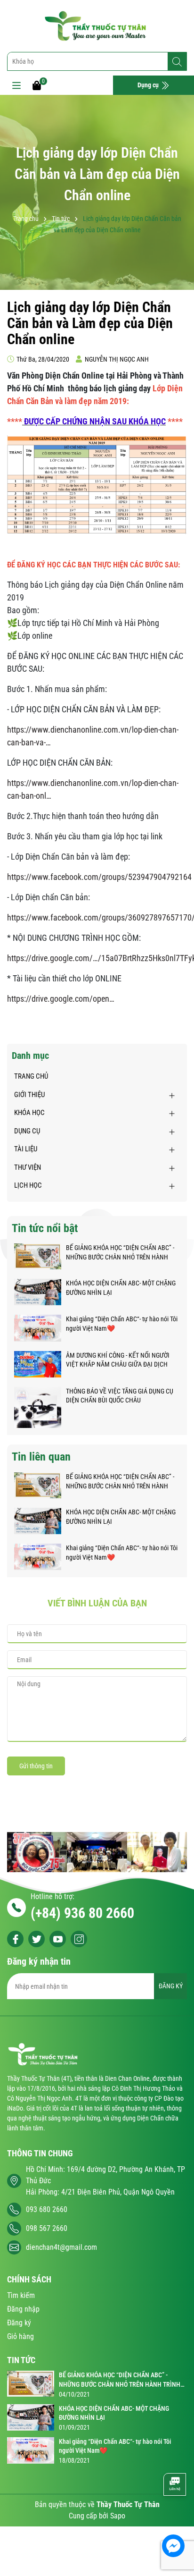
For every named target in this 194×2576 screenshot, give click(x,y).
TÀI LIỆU (26, 1149)
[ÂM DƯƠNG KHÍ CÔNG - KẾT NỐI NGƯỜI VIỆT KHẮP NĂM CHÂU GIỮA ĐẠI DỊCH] (38, 1363)
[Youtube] (58, 1939)
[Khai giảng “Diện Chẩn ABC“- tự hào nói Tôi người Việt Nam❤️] (38, 1327)
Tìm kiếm (21, 2295)
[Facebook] (15, 1939)
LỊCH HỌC (28, 1185)
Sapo (118, 2516)
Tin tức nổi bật (45, 1228)
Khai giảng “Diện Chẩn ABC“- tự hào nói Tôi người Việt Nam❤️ (122, 1324)
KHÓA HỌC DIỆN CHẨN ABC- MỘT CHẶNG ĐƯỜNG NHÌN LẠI (121, 1288)
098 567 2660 (47, 2228)
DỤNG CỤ (27, 1131)
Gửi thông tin (36, 1766)
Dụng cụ (149, 85)
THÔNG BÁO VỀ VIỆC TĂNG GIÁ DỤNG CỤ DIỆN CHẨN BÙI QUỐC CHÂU (120, 1396)
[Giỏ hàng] (37, 85)
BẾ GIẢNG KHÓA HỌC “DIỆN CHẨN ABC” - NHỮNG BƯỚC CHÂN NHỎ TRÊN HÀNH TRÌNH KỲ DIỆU (120, 1253)
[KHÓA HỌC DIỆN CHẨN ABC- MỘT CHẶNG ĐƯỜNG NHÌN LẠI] (38, 1292)
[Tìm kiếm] (177, 62)
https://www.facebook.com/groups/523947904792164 (99, 877)
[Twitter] (36, 1939)
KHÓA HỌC (29, 1113)
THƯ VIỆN (28, 1167)
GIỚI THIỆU (29, 1095)
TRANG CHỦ (31, 1076)
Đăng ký (19, 2323)
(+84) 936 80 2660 (82, 1913)
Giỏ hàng (20, 2336)
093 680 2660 (47, 2209)
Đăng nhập (23, 2309)
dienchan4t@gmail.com (61, 2247)
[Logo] (97, 26)
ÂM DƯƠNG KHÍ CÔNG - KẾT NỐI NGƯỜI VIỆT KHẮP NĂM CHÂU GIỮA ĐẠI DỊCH (118, 1360)
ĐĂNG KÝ (171, 1986)
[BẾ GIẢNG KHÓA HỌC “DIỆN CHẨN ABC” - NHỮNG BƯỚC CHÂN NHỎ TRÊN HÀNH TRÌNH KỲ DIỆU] (38, 1256)
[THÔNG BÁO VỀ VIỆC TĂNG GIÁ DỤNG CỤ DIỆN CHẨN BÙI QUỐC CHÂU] (38, 1407)
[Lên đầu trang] (174, 2517)
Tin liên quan (41, 1457)
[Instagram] (79, 1939)
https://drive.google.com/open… (61, 999)
